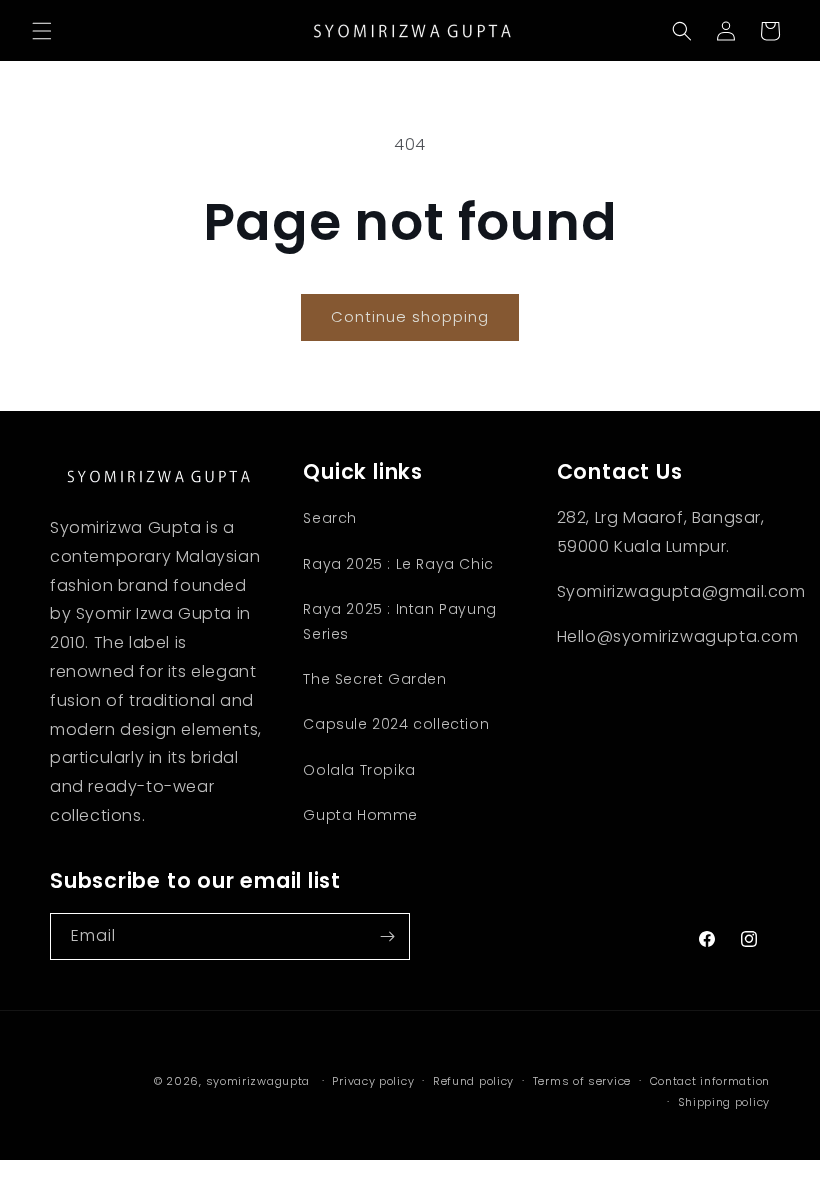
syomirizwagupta (258, 1081)
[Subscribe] (387, 936)
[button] (42, 31)
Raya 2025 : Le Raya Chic (398, 564)
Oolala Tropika (359, 770)
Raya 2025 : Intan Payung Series (399, 621)
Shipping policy (724, 1102)
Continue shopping (410, 316)
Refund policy (473, 1081)
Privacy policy (373, 1081)
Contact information (710, 1081)
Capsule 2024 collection (396, 724)
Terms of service (582, 1081)
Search (330, 518)
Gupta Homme (360, 815)
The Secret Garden (374, 679)
